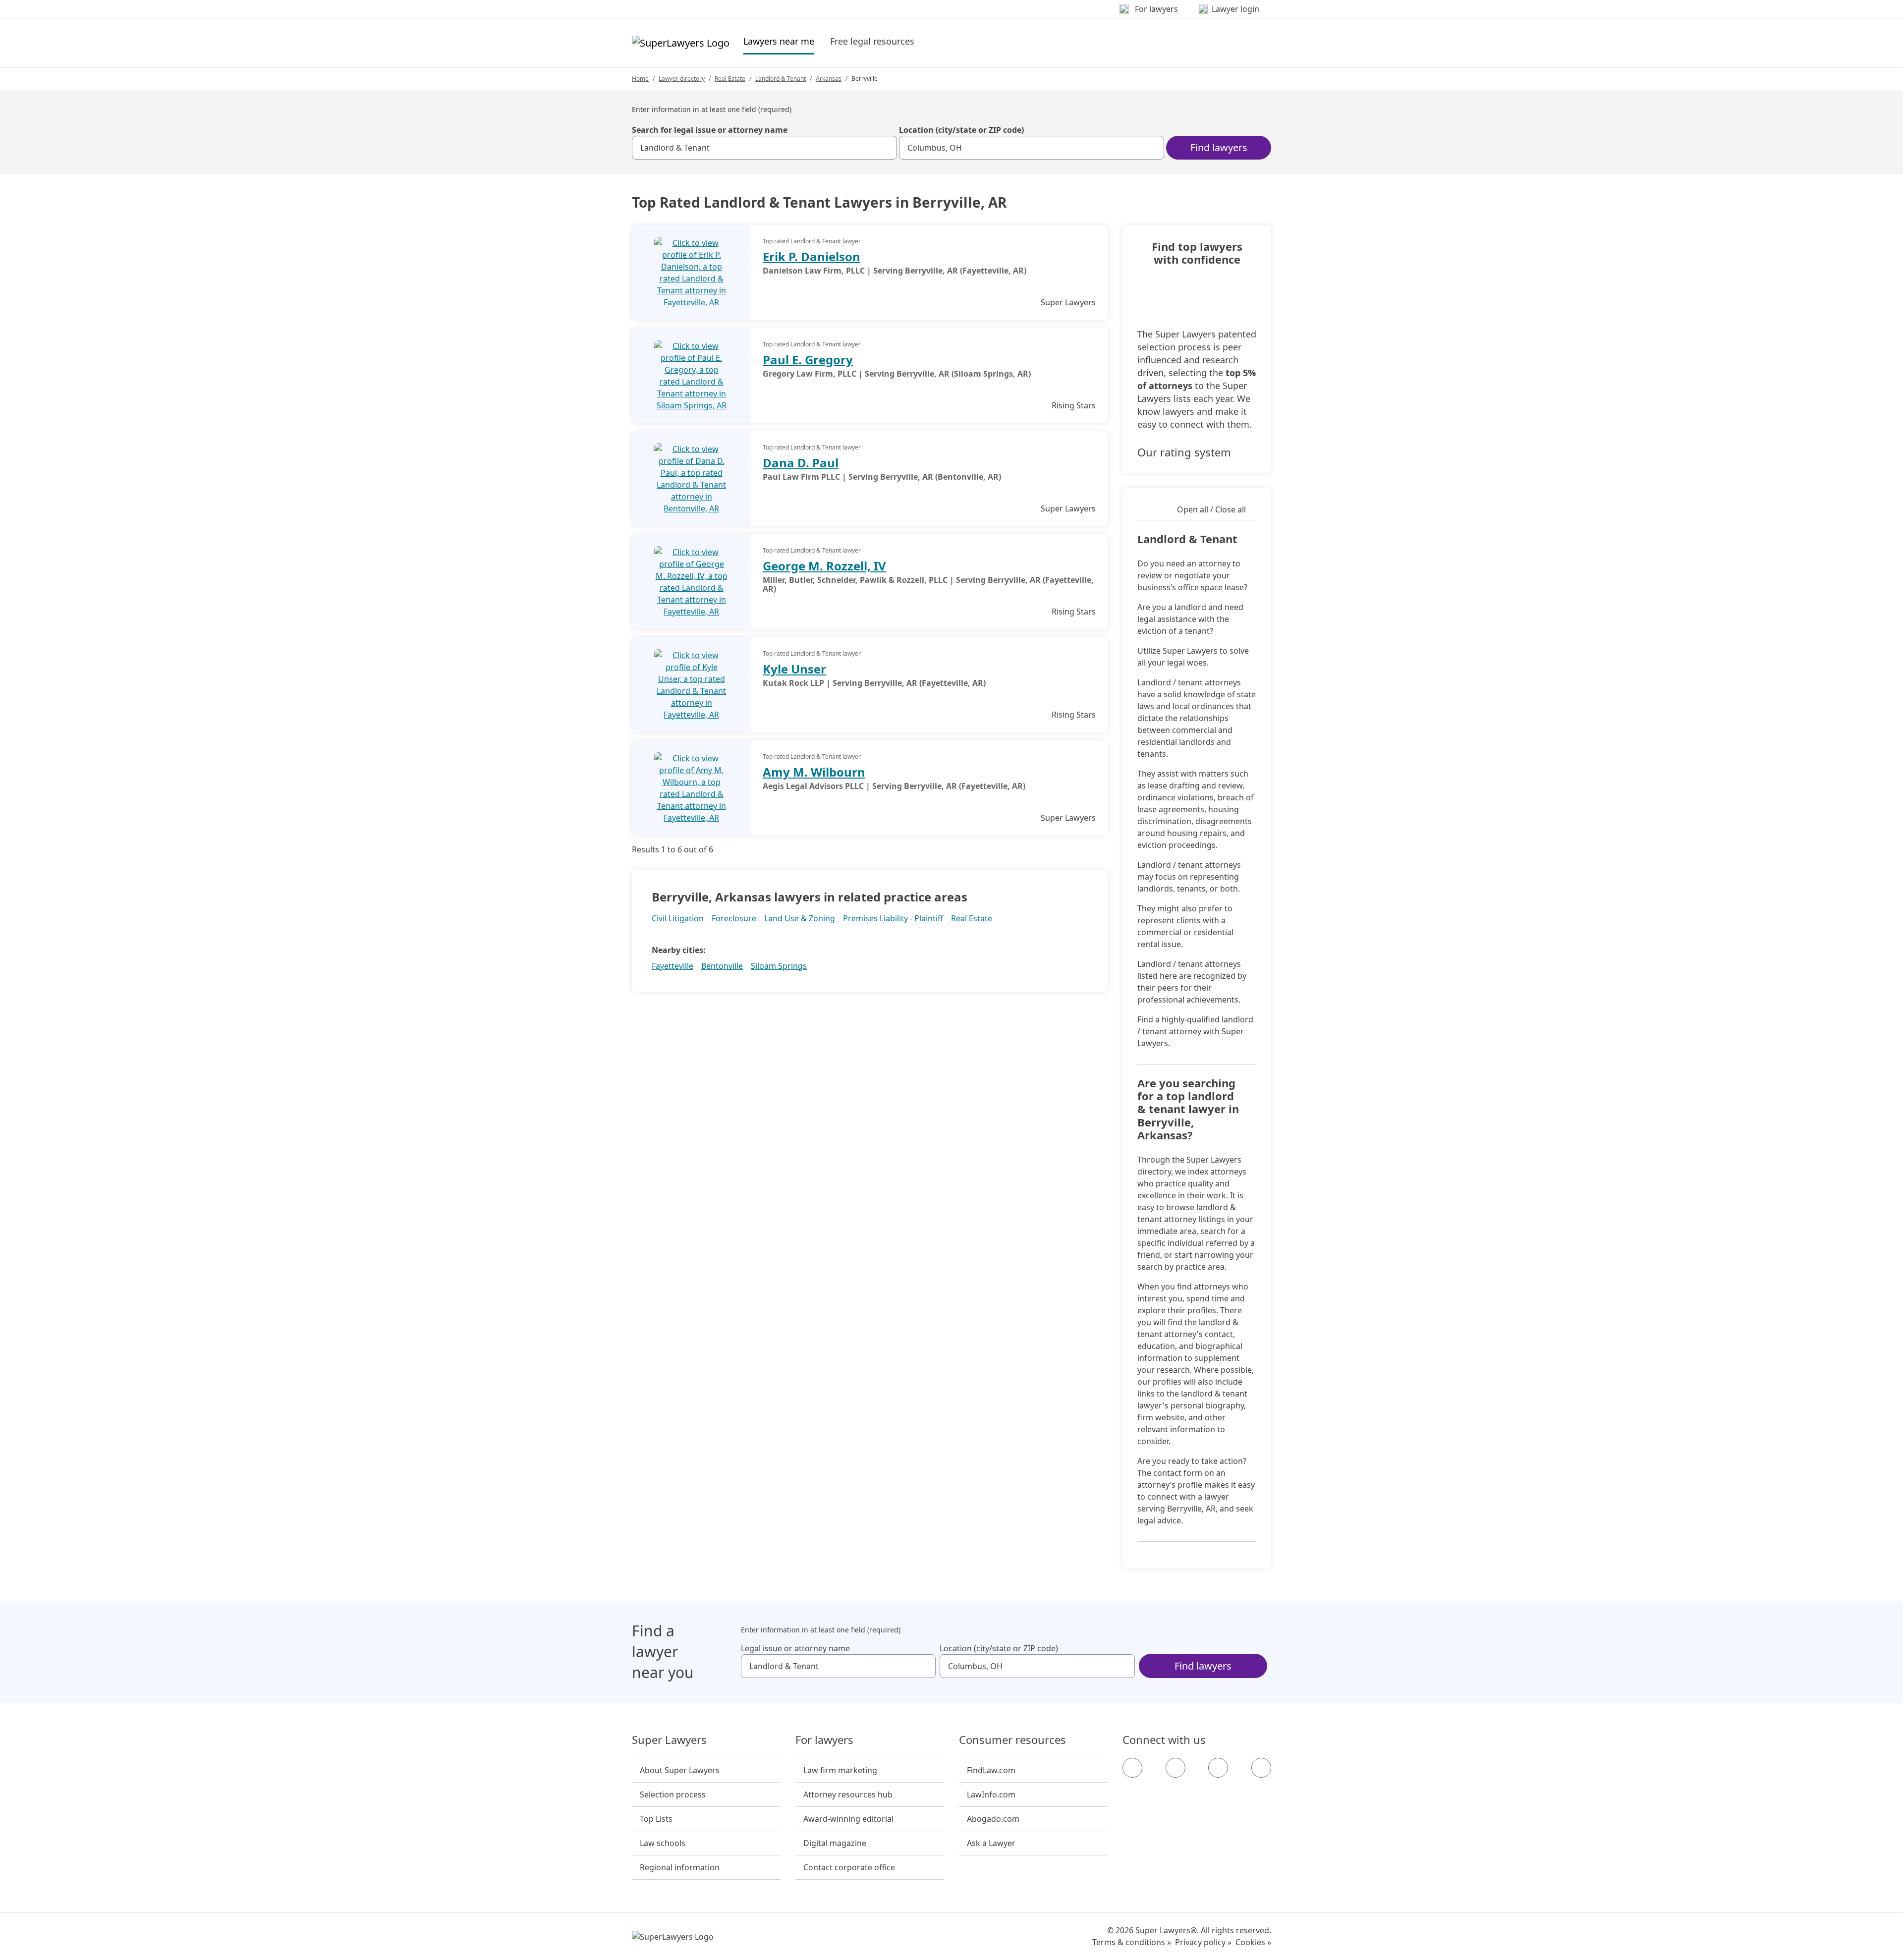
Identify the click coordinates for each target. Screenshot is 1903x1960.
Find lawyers (1219, 147)
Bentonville (722, 966)
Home (640, 79)
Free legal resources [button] (872, 41)
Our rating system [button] (1184, 452)
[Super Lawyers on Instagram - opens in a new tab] (1175, 1768)
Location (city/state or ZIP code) (961, 130)
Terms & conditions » (1132, 1942)
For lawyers (824, 1740)
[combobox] (764, 148)
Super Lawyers (669, 1740)
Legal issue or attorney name (795, 1648)
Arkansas (829, 79)
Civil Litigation (678, 918)
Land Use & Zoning (800, 918)
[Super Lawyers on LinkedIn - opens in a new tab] (1261, 1768)
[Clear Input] (885, 148)
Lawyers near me (779, 41)
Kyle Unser (794, 669)
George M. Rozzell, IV (824, 566)
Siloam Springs (779, 966)
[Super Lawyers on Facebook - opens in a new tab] (1132, 1768)
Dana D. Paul (801, 463)
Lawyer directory (682, 79)
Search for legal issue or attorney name (710, 130)
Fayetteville (672, 966)
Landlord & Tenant (781, 79)
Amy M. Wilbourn (814, 772)
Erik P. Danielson (812, 256)
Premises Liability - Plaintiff (893, 918)
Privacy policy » (1203, 1942)
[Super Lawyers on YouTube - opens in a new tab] (1218, 1768)
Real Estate (730, 79)
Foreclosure (734, 918)
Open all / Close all (1211, 509)
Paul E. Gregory (808, 360)
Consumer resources (1012, 1740)
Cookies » (1253, 1942)
